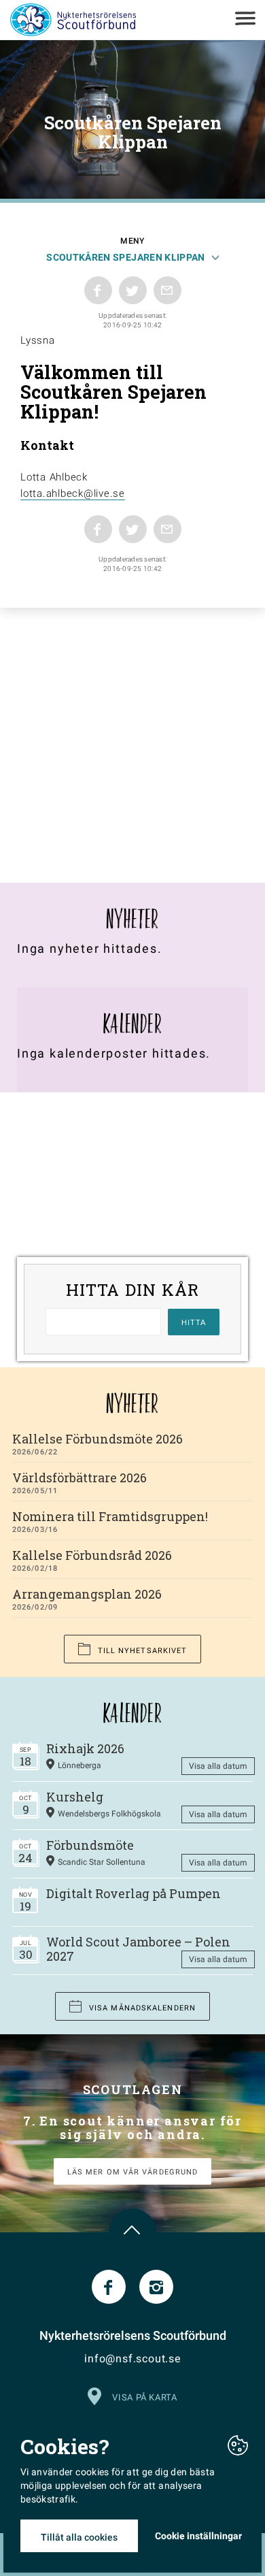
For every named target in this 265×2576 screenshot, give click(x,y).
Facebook (109, 2287)
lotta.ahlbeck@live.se (73, 493)
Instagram (156, 2287)
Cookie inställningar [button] (198, 2536)
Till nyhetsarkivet (143, 1651)
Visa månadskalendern (142, 2008)
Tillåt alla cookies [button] (79, 2537)
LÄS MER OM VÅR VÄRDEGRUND (133, 2172)
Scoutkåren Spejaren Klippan (125, 257)
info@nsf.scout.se (132, 2359)
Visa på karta (144, 2397)
